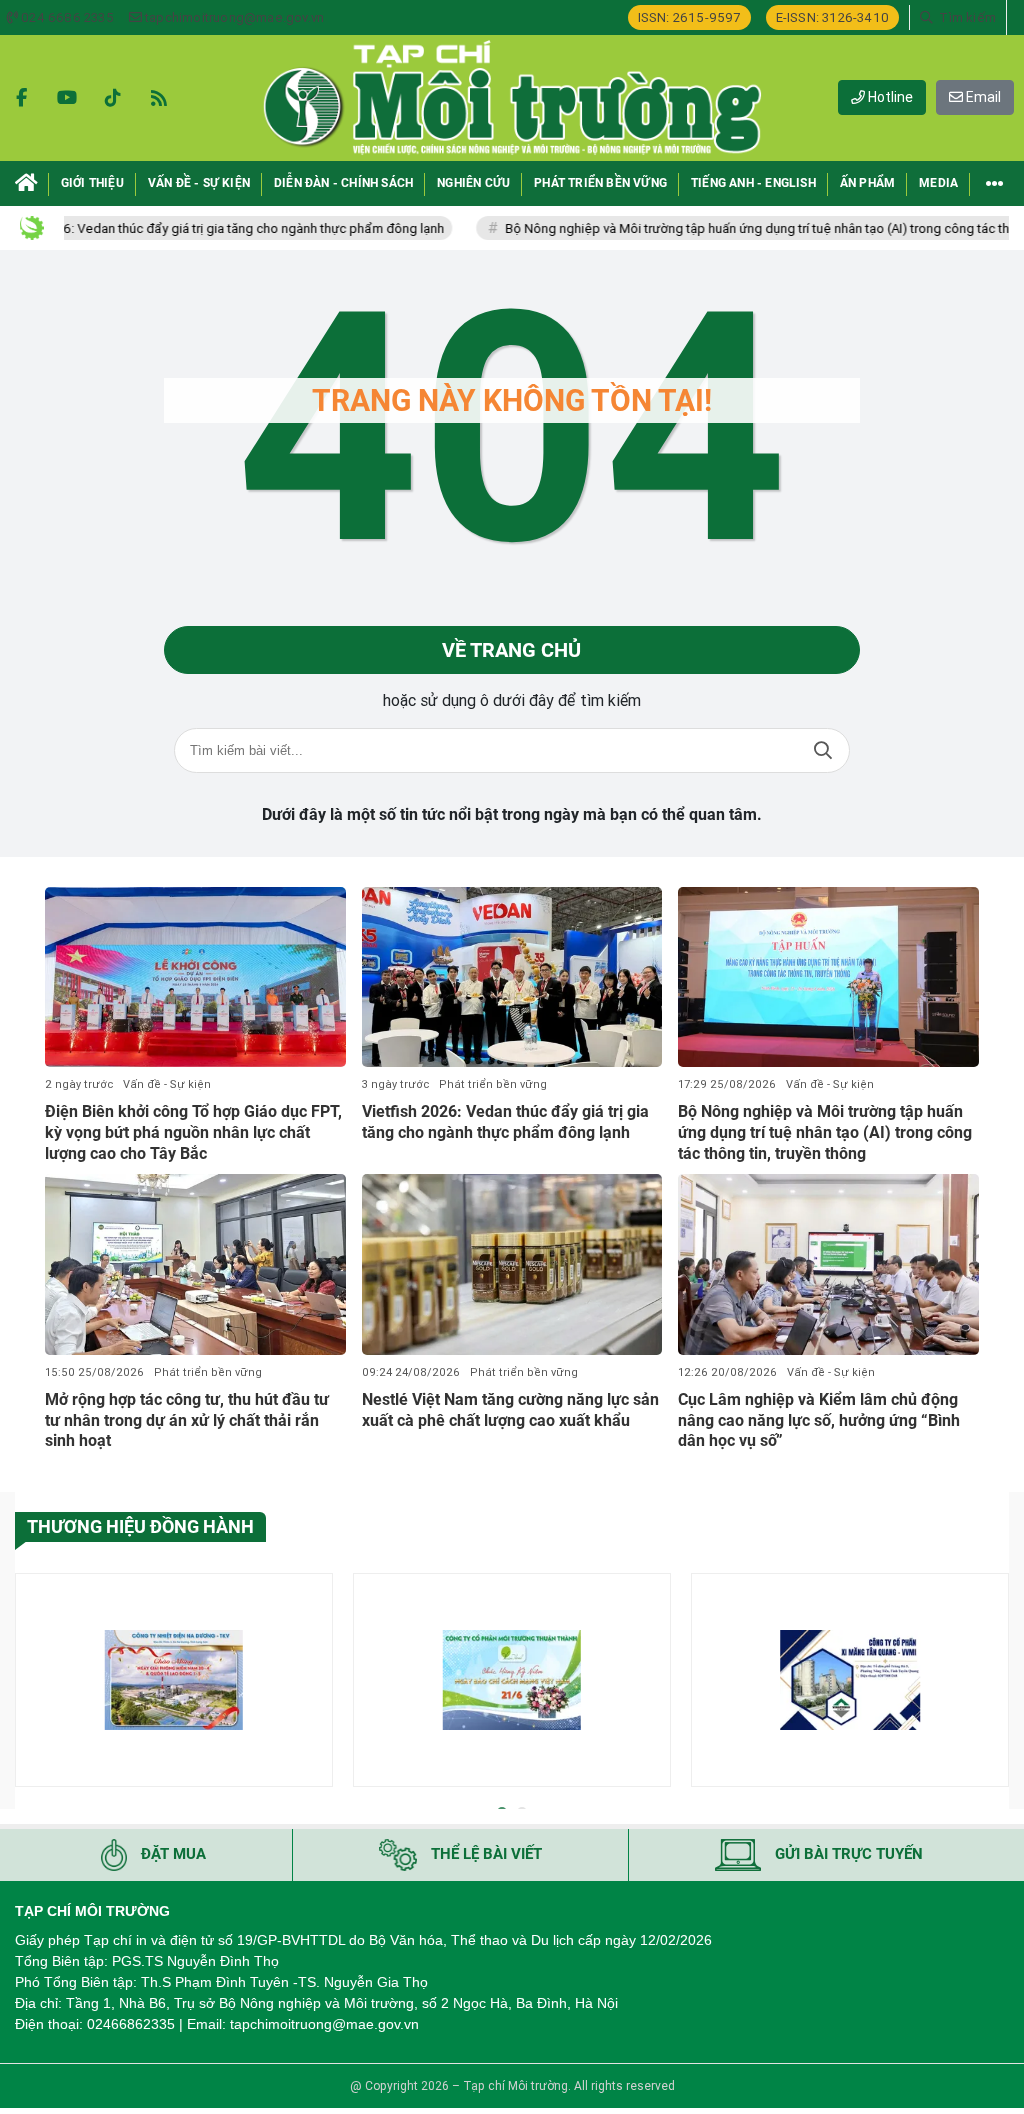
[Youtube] (67, 98)
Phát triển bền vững (493, 1084)
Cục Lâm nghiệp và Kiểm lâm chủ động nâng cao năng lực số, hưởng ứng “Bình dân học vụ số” (819, 1420)
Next (994, 1683)
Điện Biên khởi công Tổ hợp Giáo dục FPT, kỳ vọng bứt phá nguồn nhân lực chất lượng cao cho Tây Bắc (193, 1132)
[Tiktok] (113, 98)
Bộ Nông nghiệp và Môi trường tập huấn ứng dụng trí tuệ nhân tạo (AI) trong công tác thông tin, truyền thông (825, 1132)
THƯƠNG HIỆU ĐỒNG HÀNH (140, 1526)
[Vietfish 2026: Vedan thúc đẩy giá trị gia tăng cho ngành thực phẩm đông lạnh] (512, 977)
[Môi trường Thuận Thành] (512, 1680)
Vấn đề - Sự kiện (167, 1084)
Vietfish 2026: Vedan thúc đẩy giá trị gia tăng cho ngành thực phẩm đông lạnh (505, 1122)
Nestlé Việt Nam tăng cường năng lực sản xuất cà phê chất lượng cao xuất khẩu (510, 1410)
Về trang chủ (511, 650)
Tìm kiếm (823, 750)
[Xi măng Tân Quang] (850, 1680)
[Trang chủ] (26, 183)
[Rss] (159, 98)
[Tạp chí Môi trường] (512, 98)
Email (982, 97)
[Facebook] (21, 98)
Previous (30, 1683)
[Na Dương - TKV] (174, 1680)
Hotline (889, 97)
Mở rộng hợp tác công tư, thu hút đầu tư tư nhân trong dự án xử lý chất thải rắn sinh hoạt (187, 1420)
